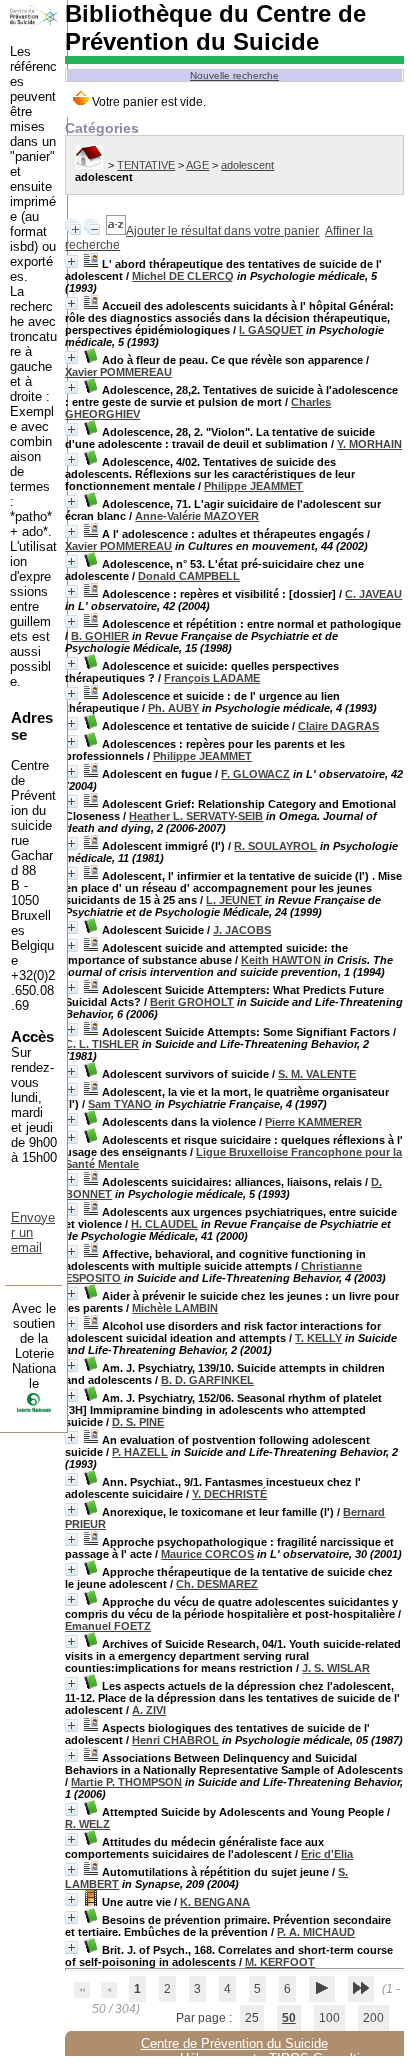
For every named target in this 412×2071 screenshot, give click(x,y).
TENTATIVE (146, 165)
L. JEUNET (234, 900)
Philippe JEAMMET (253, 486)
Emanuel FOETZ (108, 1626)
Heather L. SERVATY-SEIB (196, 816)
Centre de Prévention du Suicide (234, 2043)
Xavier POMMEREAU (118, 372)
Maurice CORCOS (207, 1554)
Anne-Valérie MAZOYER (197, 516)
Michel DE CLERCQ (183, 276)
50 (289, 2018)
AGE (197, 165)
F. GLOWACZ (255, 774)
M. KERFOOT (280, 1962)
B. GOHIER (100, 636)
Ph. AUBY (173, 708)
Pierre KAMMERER (313, 1122)
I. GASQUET (271, 330)
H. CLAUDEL (164, 1224)
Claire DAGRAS (338, 726)
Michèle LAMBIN (175, 1308)
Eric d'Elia (327, 1854)
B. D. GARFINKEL (207, 1380)
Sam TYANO (120, 1104)
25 (252, 2018)
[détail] (71, 261)
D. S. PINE (138, 1422)
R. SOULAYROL (275, 846)
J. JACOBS (242, 930)
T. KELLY (318, 1338)
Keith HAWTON (281, 960)
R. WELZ (87, 1824)
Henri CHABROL (175, 1740)
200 (373, 2018)
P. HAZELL (140, 1452)
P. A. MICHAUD (316, 1932)
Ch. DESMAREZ (217, 1584)
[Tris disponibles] (116, 231)
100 (329, 2018)
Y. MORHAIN (369, 444)
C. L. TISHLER (102, 1044)
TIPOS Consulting (321, 2058)
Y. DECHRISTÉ (229, 1494)
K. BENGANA (215, 1902)
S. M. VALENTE (317, 1074)
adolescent (247, 165)
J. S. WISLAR (336, 1668)
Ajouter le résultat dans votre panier (222, 231)
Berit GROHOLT (192, 1002)
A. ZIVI (149, 1710)
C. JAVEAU (373, 594)
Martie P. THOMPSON (126, 1782)
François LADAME (212, 678)
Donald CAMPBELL (189, 576)
